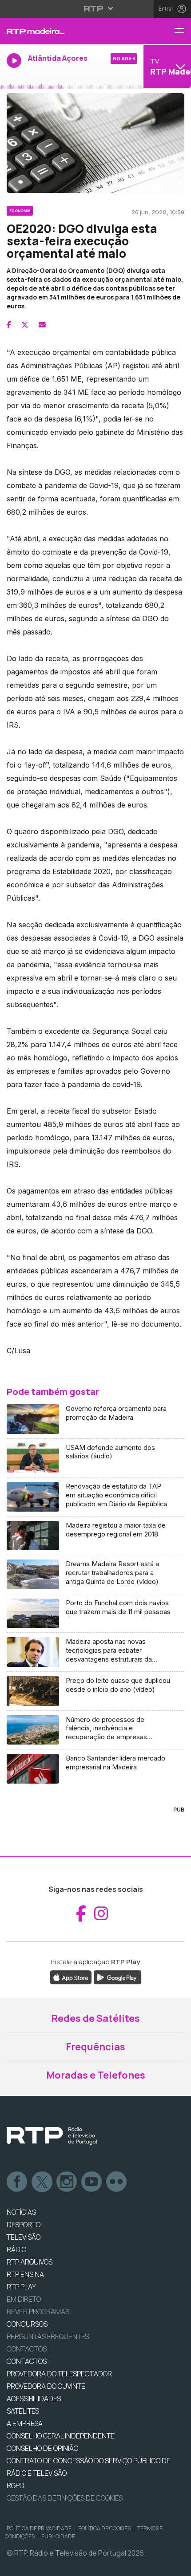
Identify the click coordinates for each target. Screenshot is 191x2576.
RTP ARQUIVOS (30, 2262)
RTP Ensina (25, 2274)
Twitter (42, 2182)
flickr (117, 2182)
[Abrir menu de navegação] (183, 31)
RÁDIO (16, 2249)
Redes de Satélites (95, 2018)
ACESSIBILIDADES (34, 2399)
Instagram (67, 2182)
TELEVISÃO (24, 2237)
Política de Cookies (104, 2528)
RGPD (16, 2485)
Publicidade (58, 2536)
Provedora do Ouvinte (46, 2386)
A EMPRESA (25, 2423)
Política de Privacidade (39, 2528)
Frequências (95, 2047)
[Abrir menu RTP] (96, 8)
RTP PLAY (21, 2287)
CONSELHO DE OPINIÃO (42, 2448)
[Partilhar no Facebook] (9, 325)
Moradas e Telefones (96, 2075)
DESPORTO (24, 2225)
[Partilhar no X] (25, 325)
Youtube (92, 2182)
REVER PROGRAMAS (38, 2312)
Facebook (17, 2182)
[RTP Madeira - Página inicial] (64, 31)
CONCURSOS (27, 2324)
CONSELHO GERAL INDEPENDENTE (61, 2436)
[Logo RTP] (52, 2136)
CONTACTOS (27, 2361)
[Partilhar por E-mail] (42, 325)
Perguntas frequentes (48, 2336)
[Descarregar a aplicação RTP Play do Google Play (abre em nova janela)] (117, 1977)
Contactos (27, 2349)
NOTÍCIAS (21, 2212)
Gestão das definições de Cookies (65, 2498)
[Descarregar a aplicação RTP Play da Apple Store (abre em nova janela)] (71, 1977)
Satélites (23, 2411)
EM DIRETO (24, 2299)
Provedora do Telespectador (59, 2374)
